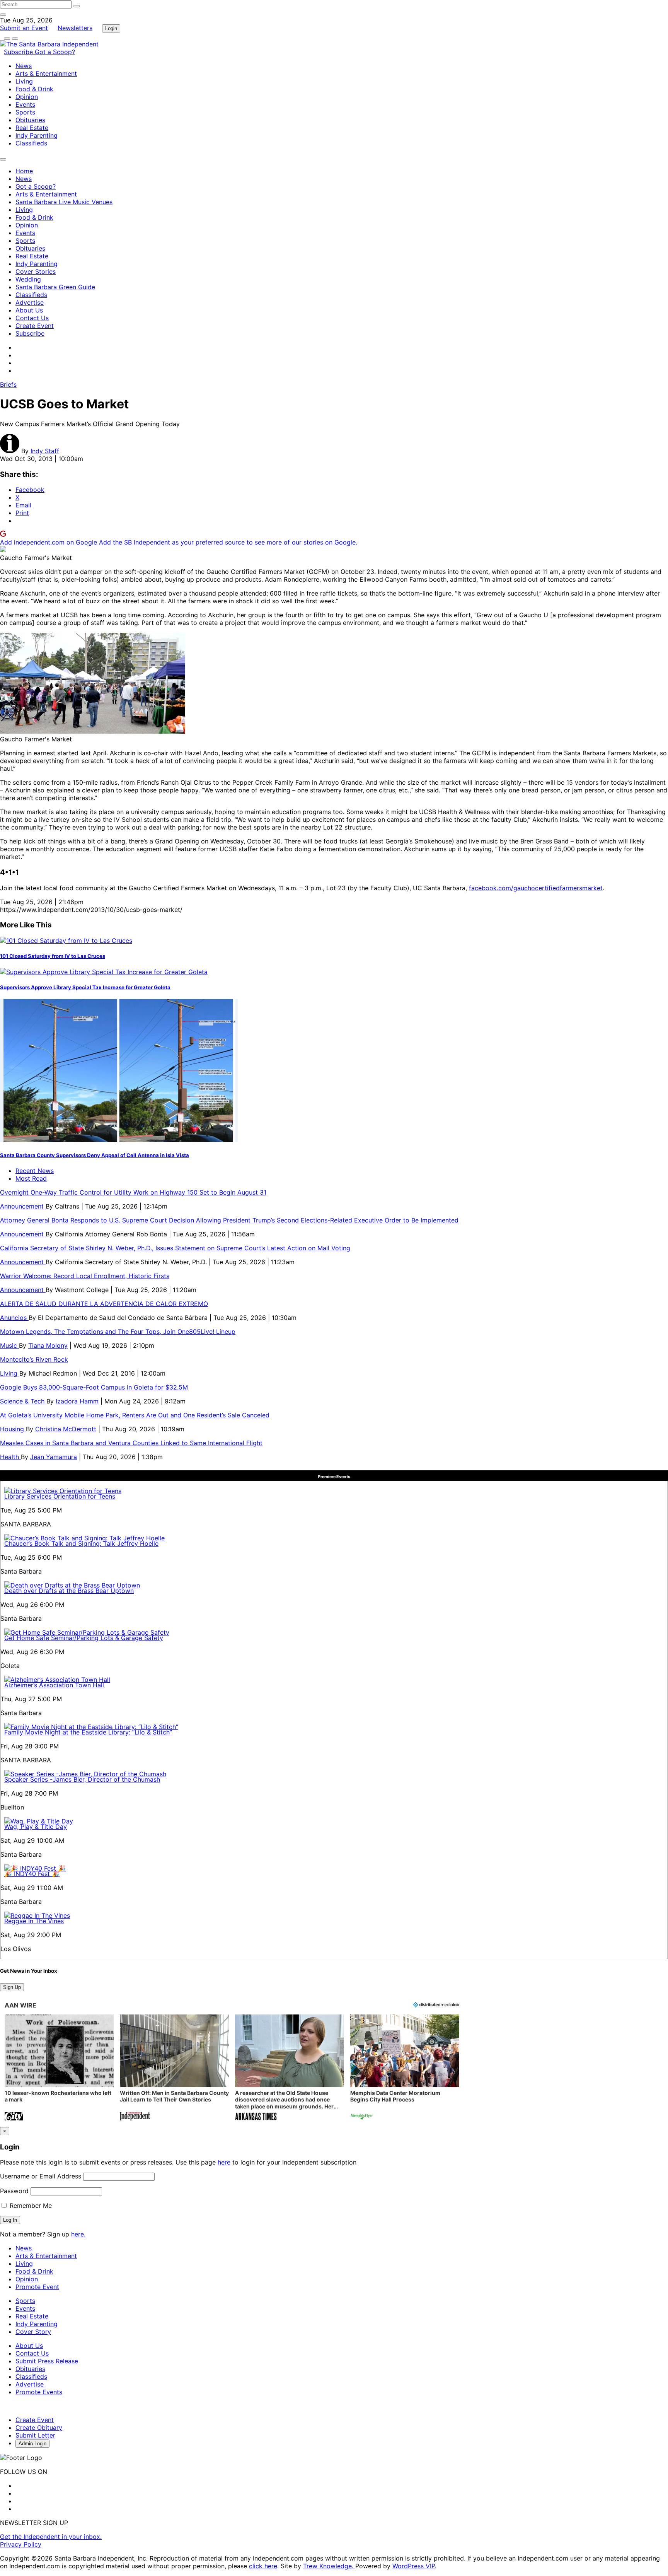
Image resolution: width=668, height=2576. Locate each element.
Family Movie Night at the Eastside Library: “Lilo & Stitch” (88, 1732)
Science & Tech (23, 1401)
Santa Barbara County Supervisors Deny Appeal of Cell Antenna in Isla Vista (95, 1155)
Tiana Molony (48, 1345)
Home (24, 171)
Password (14, 2191)
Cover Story (33, 2332)
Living (24, 81)
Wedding (28, 279)
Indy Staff (45, 451)
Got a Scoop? (55, 52)
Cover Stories (36, 271)
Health (10, 1457)
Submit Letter (35, 2435)
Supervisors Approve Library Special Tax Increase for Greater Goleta (85, 987)
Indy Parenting (37, 135)
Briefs (8, 384)
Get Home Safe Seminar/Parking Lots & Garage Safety (84, 1638)
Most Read (31, 1178)
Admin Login (32, 2444)
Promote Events (39, 2392)
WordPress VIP (414, 2566)
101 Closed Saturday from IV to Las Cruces (53, 956)
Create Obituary (39, 2427)
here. (78, 2234)
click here (263, 2566)
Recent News (35, 1171)
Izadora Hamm (77, 1401)
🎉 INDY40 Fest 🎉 (32, 1874)
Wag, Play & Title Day (36, 1827)
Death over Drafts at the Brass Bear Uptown (69, 1591)
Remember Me (30, 2206)
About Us (29, 310)
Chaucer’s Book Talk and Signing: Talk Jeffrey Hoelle (81, 1543)
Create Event (35, 326)
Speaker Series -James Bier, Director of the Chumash (82, 1779)
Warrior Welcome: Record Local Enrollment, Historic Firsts (85, 1276)
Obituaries (30, 120)
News (24, 66)
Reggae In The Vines (34, 1921)
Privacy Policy (21, 2544)
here (224, 2162)
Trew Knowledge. (329, 2566)
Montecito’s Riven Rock (34, 1359)
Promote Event (37, 2287)
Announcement (23, 1206)
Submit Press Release (47, 2361)
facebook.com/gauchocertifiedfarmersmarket (536, 888)
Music (9, 1345)
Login (111, 28)
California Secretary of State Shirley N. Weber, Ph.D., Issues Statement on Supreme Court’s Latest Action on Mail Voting (175, 1248)
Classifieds (31, 143)
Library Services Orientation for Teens (60, 1496)
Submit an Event (24, 28)
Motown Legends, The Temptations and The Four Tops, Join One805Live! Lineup (118, 1332)
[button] (59, 2068)
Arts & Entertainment (46, 73)
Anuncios (14, 1318)
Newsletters (75, 28)
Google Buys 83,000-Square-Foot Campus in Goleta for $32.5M (94, 1387)
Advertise (30, 302)
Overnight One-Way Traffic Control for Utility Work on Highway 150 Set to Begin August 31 (133, 1192)
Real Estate (32, 128)
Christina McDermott (66, 1429)
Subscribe (19, 52)
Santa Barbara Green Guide (55, 287)
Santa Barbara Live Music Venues (64, 202)
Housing (13, 1429)
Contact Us (32, 318)
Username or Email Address (41, 2176)
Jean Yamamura (54, 1457)
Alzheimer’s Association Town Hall (54, 1685)
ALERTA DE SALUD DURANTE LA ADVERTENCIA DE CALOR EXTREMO (104, 1304)
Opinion (27, 97)
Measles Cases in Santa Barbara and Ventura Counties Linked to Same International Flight (131, 1443)
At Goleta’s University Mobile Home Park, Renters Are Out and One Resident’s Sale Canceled (135, 1415)
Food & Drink (34, 89)
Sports (25, 112)
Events (25, 104)
